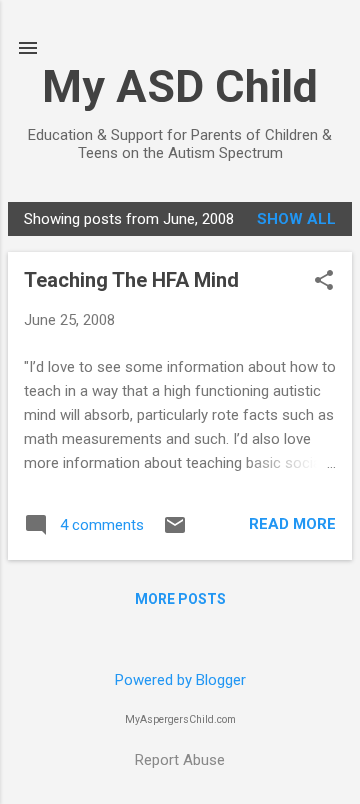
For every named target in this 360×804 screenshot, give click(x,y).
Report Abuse (180, 760)
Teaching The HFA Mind (131, 280)
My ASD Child (180, 86)
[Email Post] (175, 532)
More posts (180, 599)
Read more (292, 524)
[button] (324, 282)
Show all (296, 219)
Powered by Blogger (180, 680)
